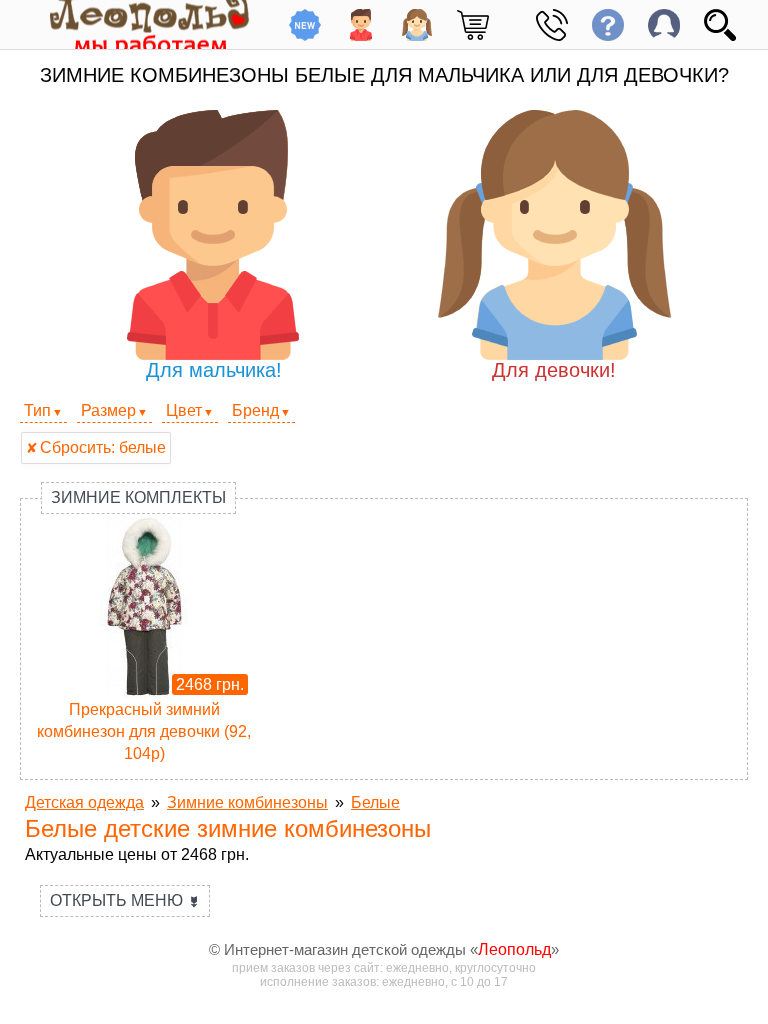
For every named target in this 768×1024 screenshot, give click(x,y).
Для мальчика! (214, 370)
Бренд (255, 410)
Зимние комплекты (138, 497)
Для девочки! (554, 370)
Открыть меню (125, 900)
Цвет (184, 410)
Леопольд (514, 949)
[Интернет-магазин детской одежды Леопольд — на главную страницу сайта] (135, 24)
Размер (108, 410)
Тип (37, 410)
